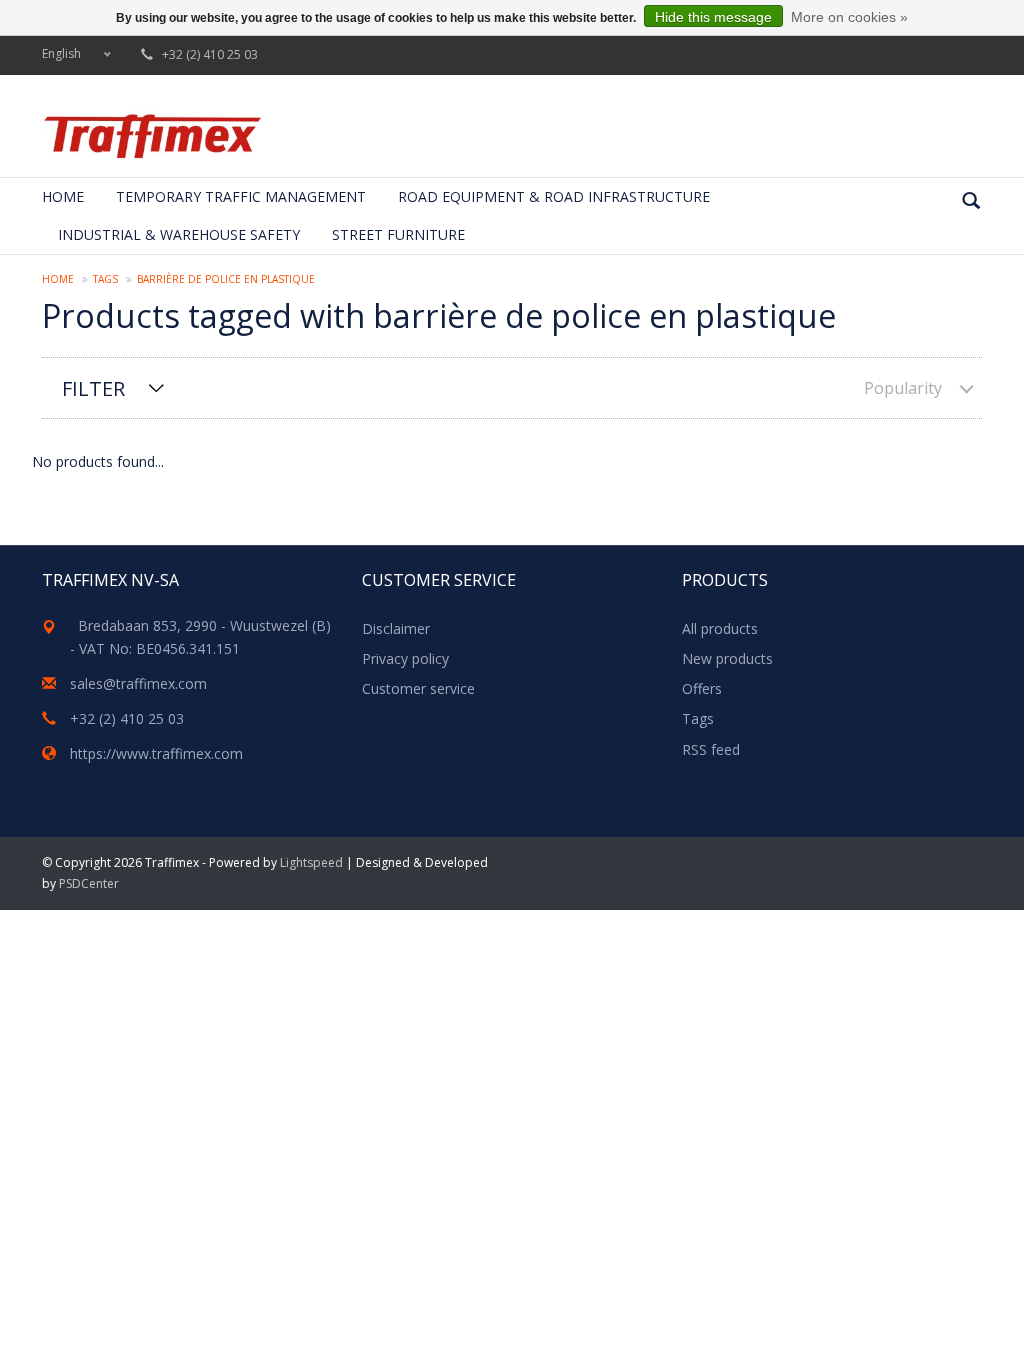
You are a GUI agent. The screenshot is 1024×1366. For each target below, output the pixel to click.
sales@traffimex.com (138, 683)
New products (727, 658)
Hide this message (713, 17)
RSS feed (711, 749)
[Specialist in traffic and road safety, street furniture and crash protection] (152, 136)
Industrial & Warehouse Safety (179, 234)
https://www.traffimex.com (156, 753)
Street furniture (398, 234)
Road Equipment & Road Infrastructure (554, 196)
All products (720, 628)
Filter (93, 388)
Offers (702, 688)
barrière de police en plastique (226, 279)
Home (63, 196)
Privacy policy (405, 658)
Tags (105, 279)
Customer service (418, 688)
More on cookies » (849, 17)
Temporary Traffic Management (241, 196)
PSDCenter (89, 883)
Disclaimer (396, 628)
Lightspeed (311, 862)
